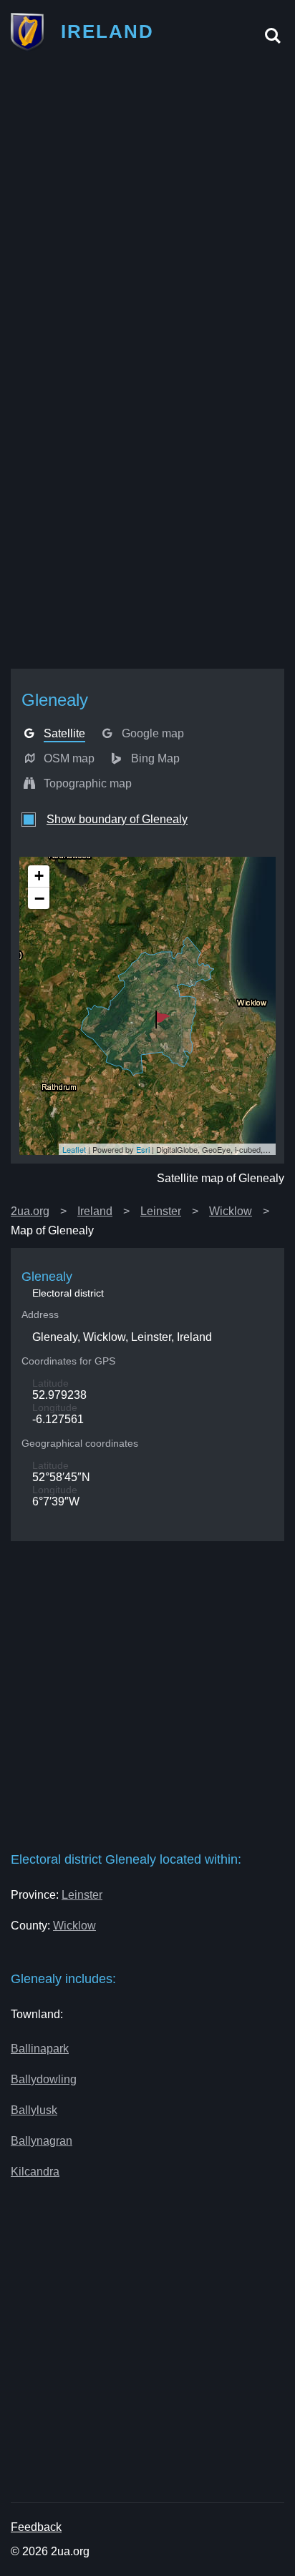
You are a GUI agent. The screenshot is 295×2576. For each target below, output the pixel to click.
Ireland (95, 1211)
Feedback (36, 2527)
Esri (143, 1149)
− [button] (39, 898)
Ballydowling (44, 2079)
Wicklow (231, 1211)
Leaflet (74, 1149)
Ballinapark (40, 2049)
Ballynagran (42, 2141)
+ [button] (39, 876)
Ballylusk (34, 2110)
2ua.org (30, 1211)
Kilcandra (35, 2172)
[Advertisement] (147, 214)
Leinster (161, 1211)
